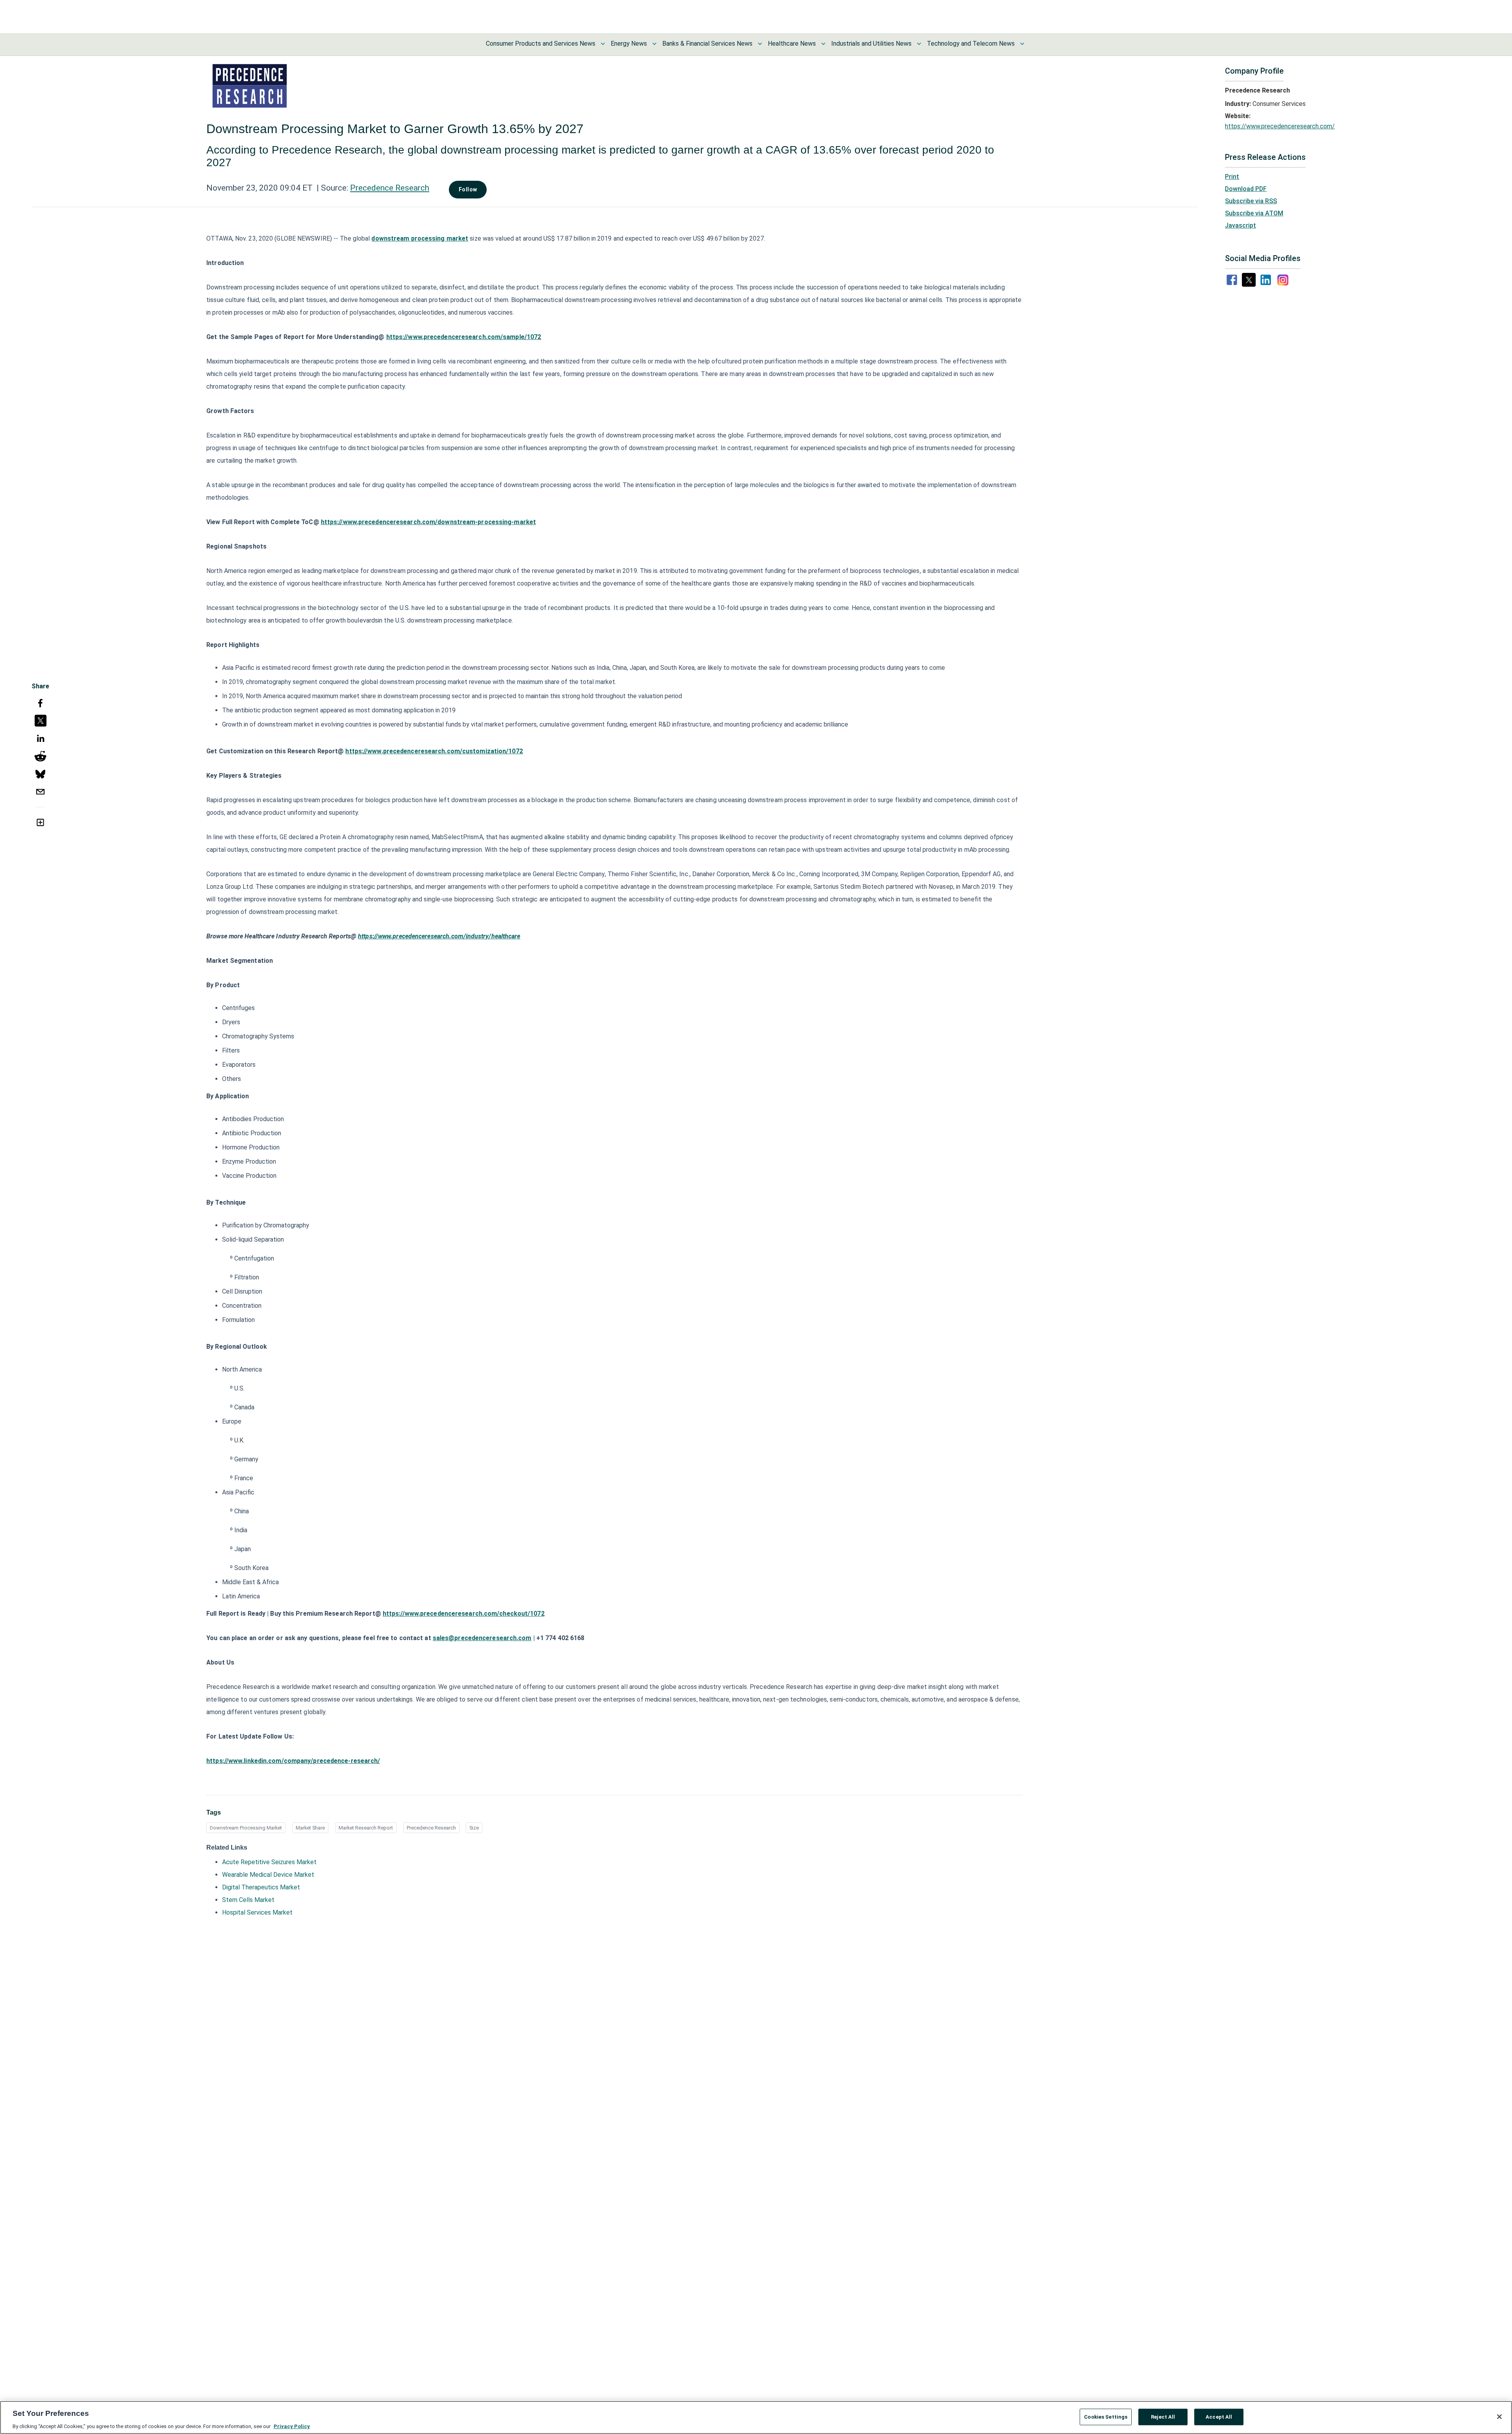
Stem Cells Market (248, 1900)
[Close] (1499, 2417)
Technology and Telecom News (971, 44)
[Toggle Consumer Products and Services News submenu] (603, 44)
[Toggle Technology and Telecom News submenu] (1022, 44)
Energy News (629, 44)
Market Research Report (366, 1828)
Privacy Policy (292, 2426)
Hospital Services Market (257, 1912)
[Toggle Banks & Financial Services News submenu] (760, 44)
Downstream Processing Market (246, 1828)
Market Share (310, 1828)
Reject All (1163, 2416)
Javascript (1241, 225)
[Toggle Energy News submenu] (654, 44)
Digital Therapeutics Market (261, 1887)
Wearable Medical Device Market (268, 1875)
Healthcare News (792, 44)
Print (1232, 177)
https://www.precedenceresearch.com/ (1280, 126)
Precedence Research (390, 188)
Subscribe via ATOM (1254, 213)
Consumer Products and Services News (541, 44)
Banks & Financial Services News (707, 44)
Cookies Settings (1106, 2416)
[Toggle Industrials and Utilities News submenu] (919, 44)
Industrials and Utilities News (871, 44)
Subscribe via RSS (1251, 201)
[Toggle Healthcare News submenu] (823, 44)
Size (474, 1828)
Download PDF (1246, 189)
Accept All (1219, 2416)
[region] (756, 2417)
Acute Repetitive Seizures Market (269, 1862)
